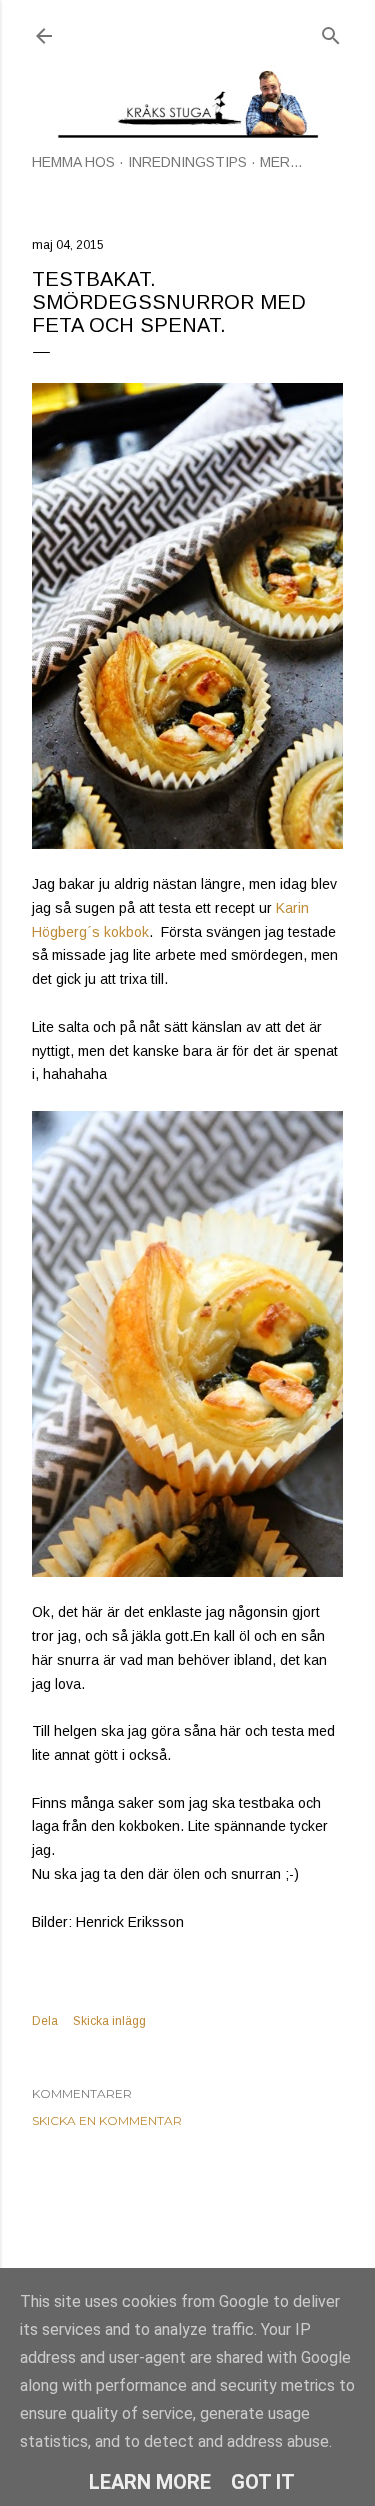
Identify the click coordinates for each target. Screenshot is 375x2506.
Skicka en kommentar (107, 2120)
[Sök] (331, 31)
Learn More (150, 2482)
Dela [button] (45, 2021)
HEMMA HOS (73, 162)
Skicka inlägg (109, 2021)
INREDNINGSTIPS (187, 162)
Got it (263, 2482)
